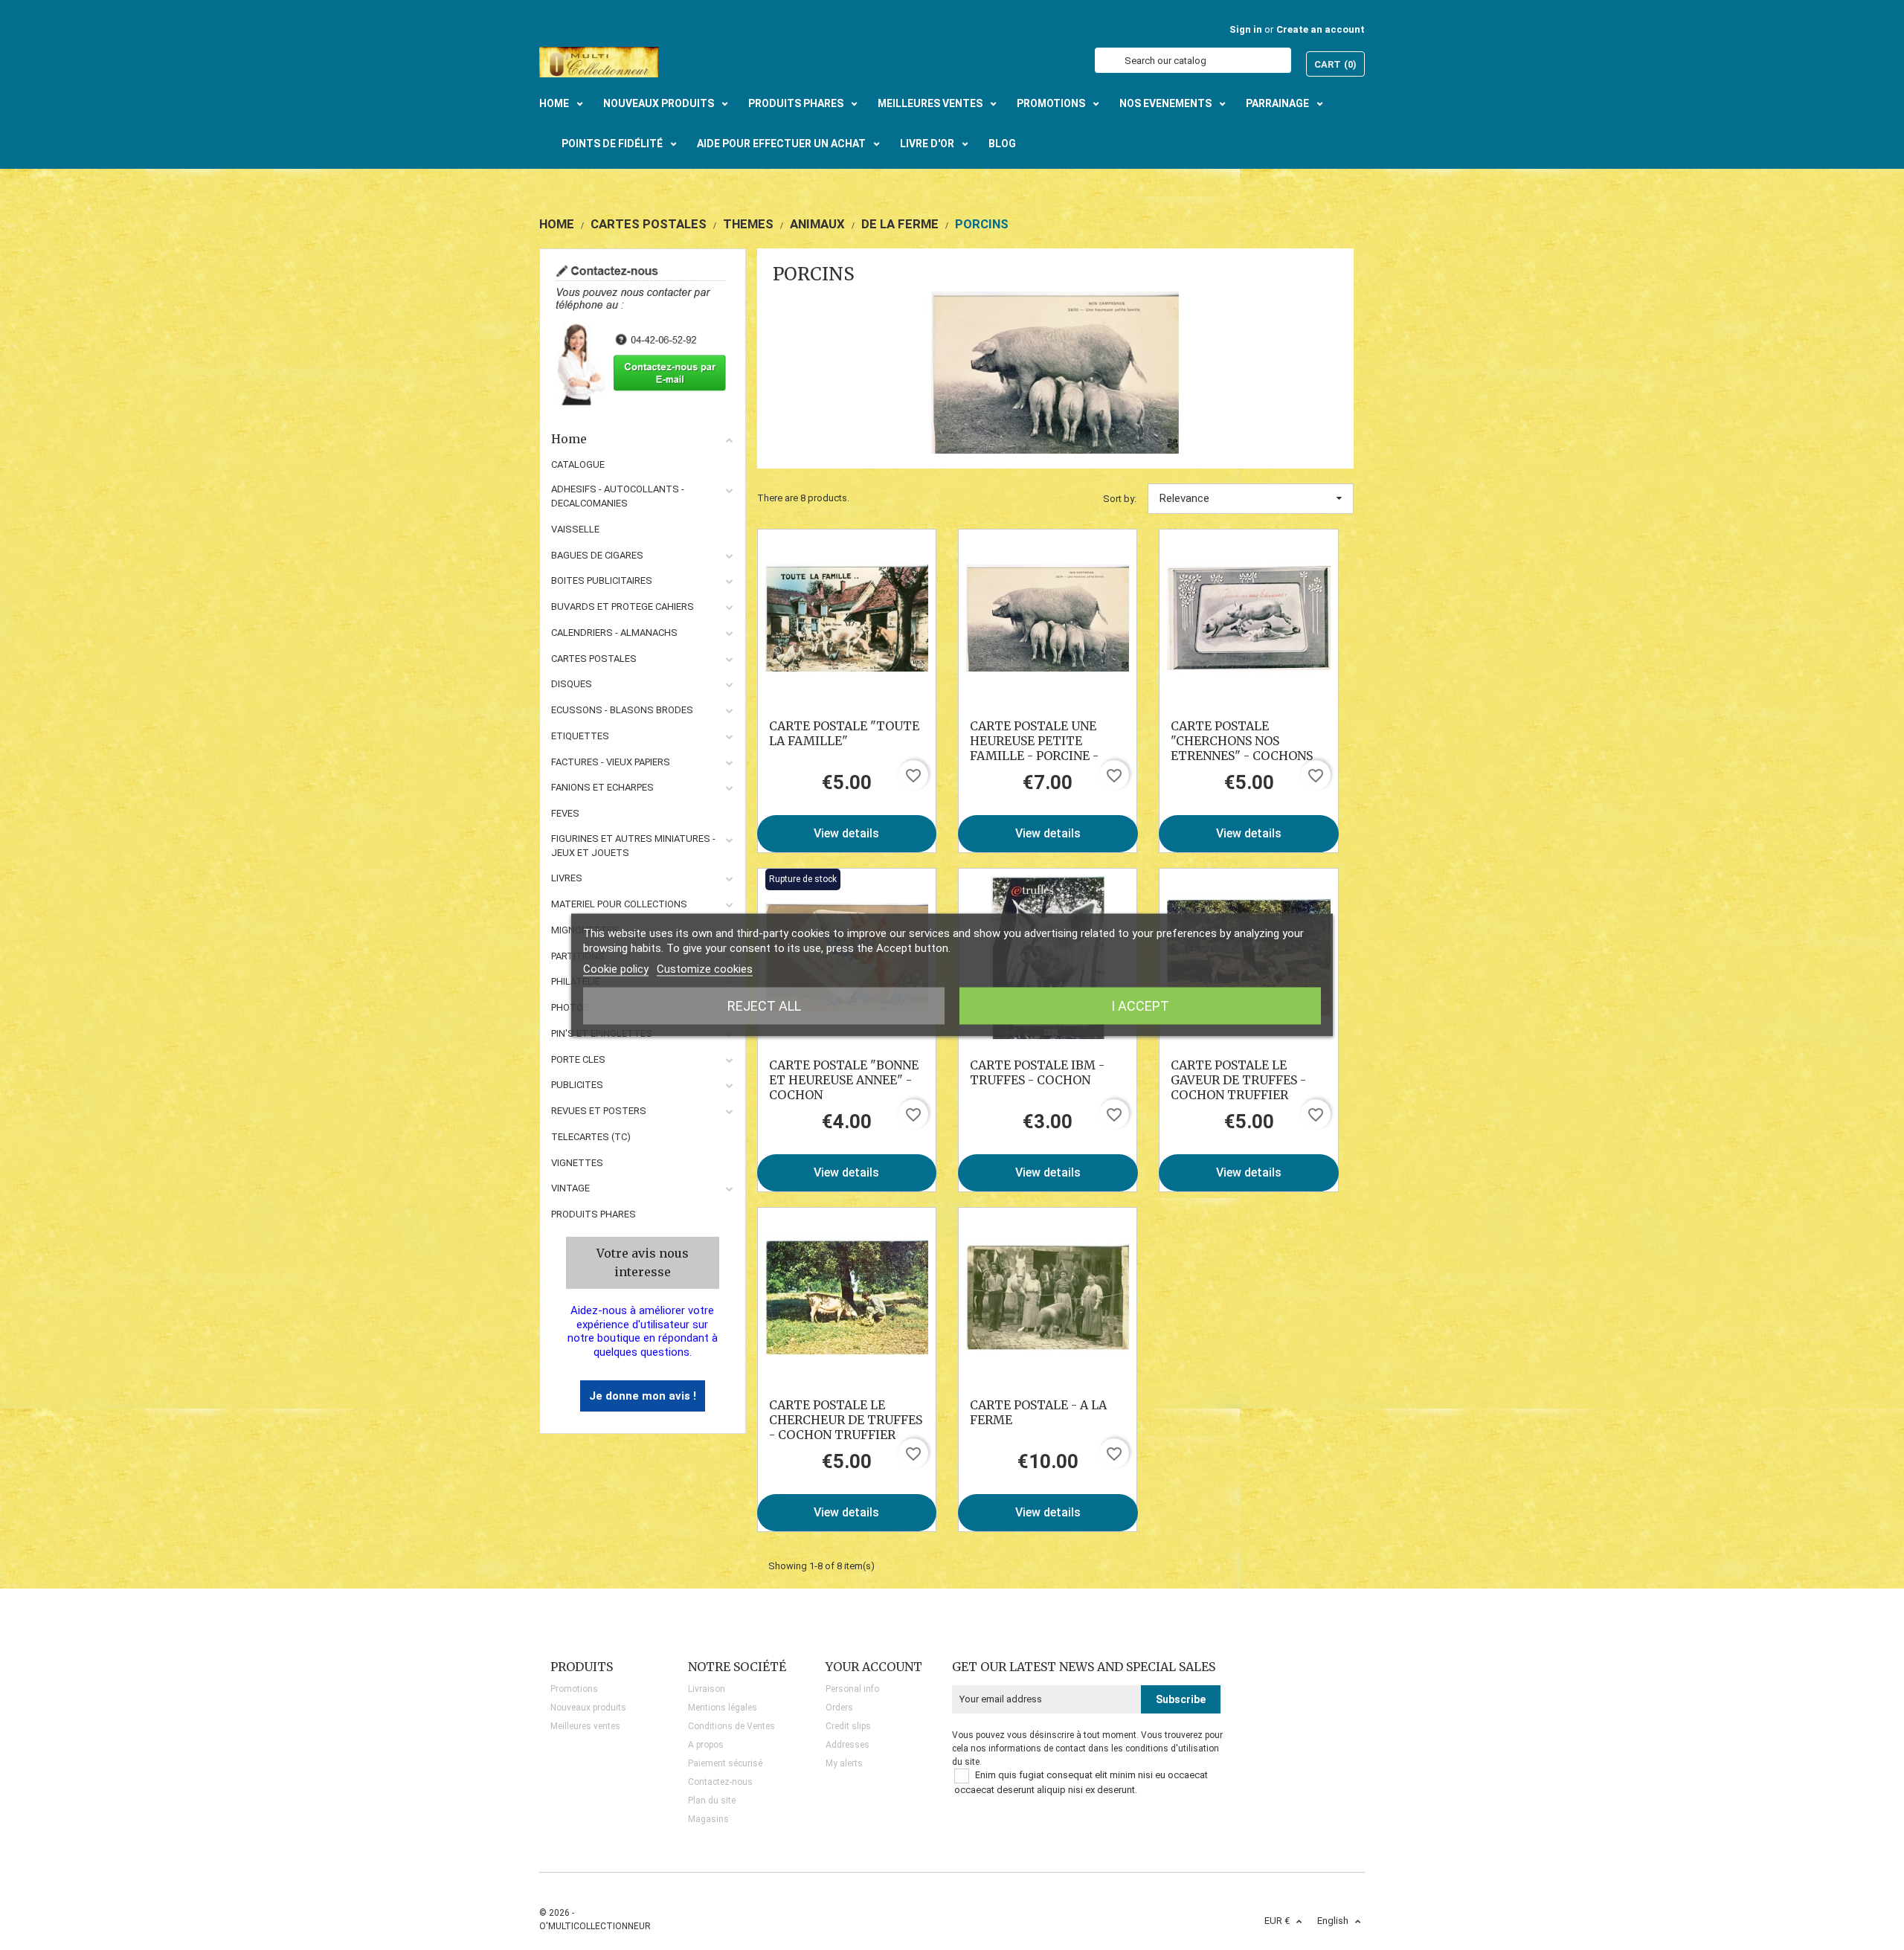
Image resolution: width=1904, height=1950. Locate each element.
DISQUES (572, 684)
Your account (874, 1667)
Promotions (574, 1689)
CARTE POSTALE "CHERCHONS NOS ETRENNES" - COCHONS (1242, 741)
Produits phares (594, 1214)
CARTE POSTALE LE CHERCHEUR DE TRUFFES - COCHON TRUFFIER (846, 1420)
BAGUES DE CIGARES (597, 555)
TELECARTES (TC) (591, 1137)
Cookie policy (616, 969)
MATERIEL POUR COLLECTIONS (619, 904)
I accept (1140, 1006)
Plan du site (712, 1801)
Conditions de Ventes (731, 1726)
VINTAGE (570, 1188)
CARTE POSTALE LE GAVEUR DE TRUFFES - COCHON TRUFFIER (1238, 1080)
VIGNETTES (577, 1163)
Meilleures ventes (585, 1726)
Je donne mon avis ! (643, 1396)
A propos (706, 1745)
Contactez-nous (720, 1782)
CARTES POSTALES (594, 659)
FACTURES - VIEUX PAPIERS (611, 762)
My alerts (844, 1763)
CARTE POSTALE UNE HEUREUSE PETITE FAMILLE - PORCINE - (1034, 741)
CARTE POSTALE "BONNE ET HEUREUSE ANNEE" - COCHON (844, 1080)
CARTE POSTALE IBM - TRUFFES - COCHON (1037, 1072)
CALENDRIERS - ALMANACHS (614, 633)
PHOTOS (570, 1007)
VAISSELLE (575, 529)
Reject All (764, 1006)
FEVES (565, 813)
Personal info (852, 1689)
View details (846, 833)
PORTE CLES (578, 1059)
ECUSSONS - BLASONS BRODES (622, 710)
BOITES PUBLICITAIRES (602, 580)
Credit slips (848, 1726)
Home (569, 439)
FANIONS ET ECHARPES (602, 787)
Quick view (847, 618)
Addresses (848, 1745)
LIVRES (567, 878)
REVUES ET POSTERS (599, 1111)
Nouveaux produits (588, 1708)
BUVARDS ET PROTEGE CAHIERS (623, 606)
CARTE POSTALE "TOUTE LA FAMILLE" (844, 733)
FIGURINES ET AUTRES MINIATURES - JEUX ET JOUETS (633, 846)
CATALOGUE (578, 464)
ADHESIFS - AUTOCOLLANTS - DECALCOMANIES (618, 496)
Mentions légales (723, 1708)
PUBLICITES (577, 1085)
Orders (839, 1708)
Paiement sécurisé (725, 1763)
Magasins (708, 1819)
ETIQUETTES (580, 736)
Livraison (707, 1689)
